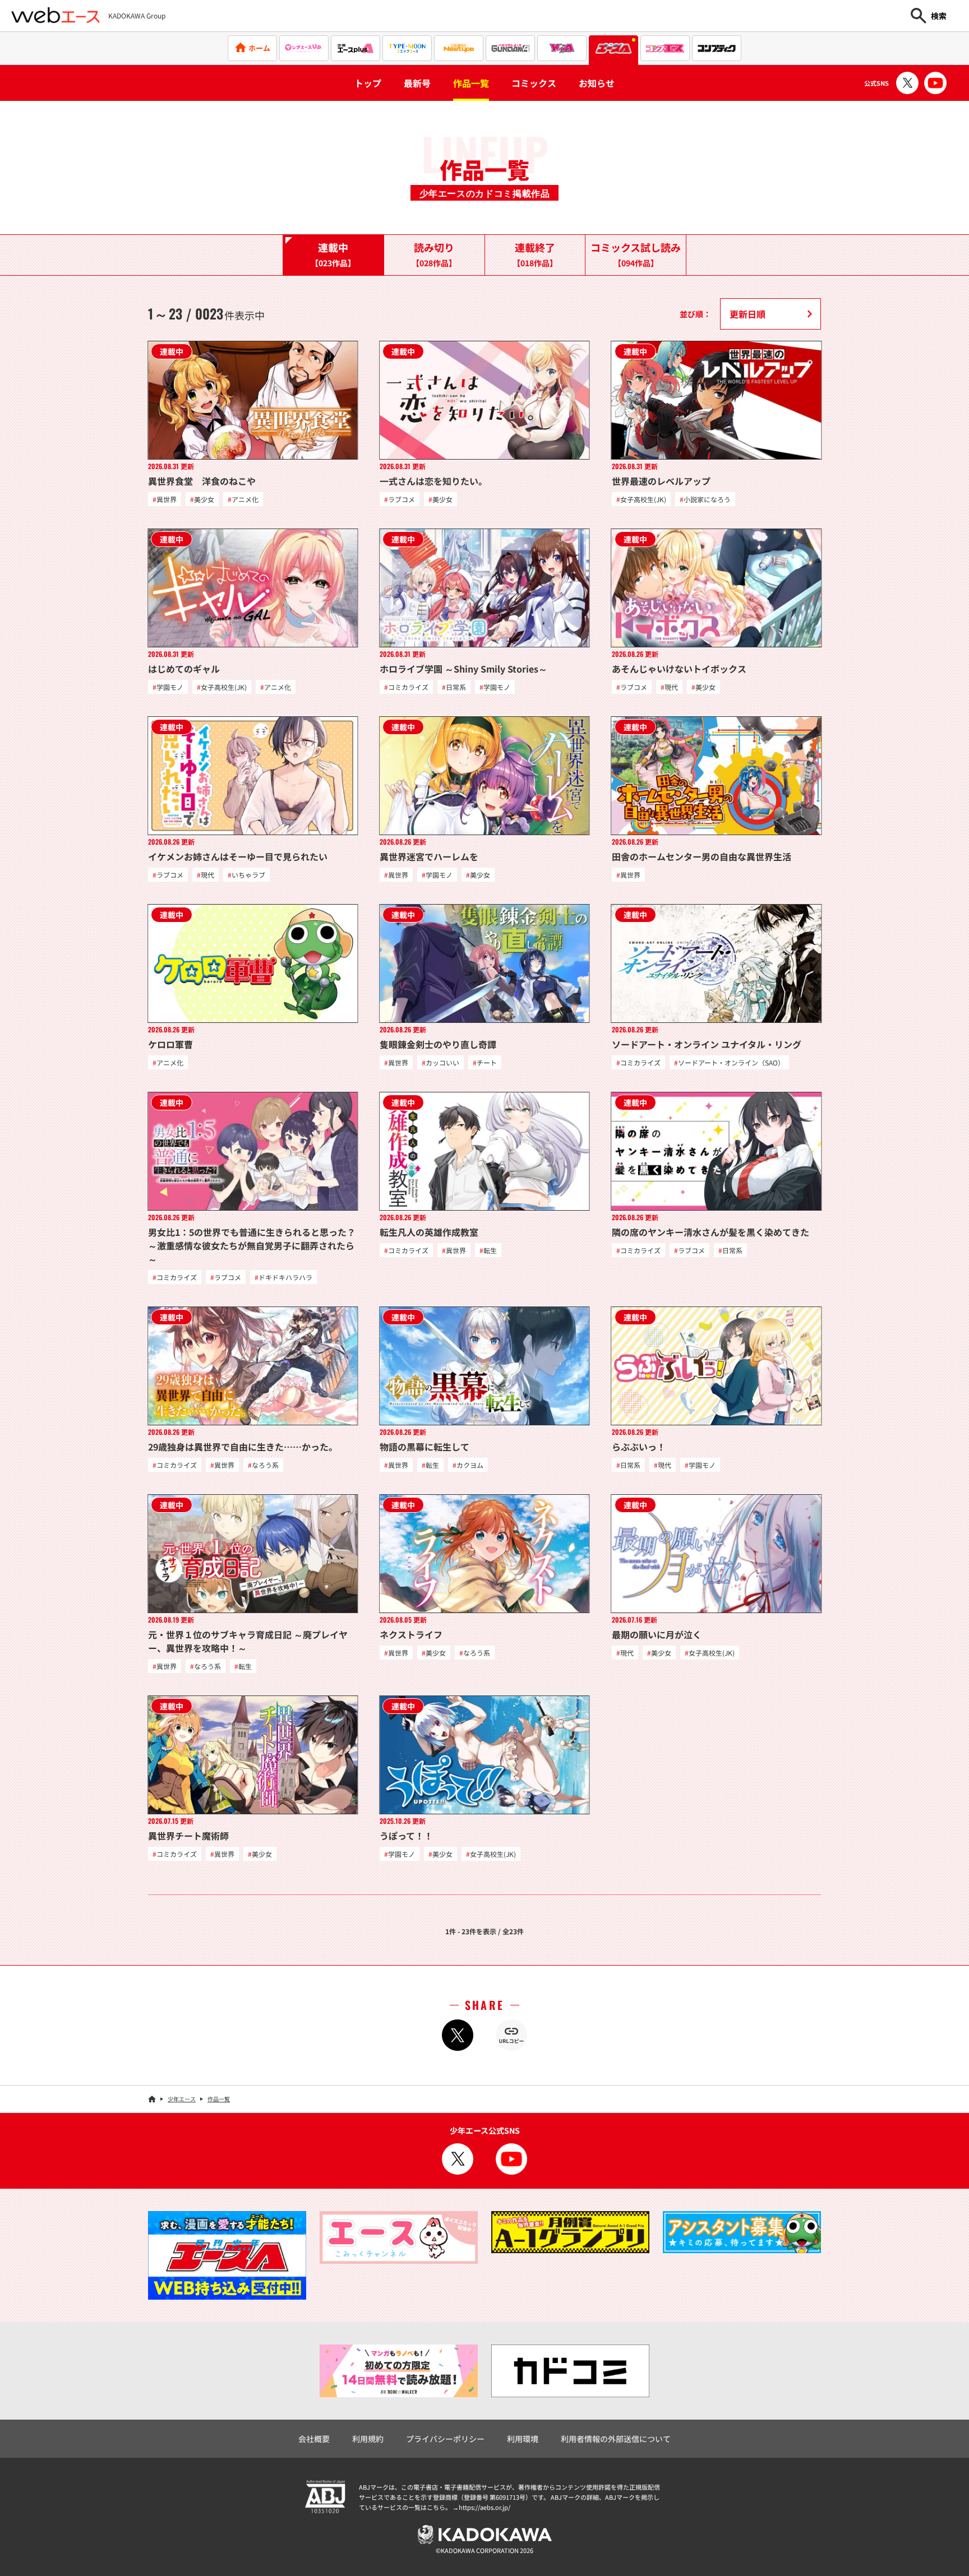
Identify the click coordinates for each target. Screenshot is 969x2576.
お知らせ (597, 83)
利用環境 (523, 2439)
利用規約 (368, 2439)
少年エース (182, 2099)
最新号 (417, 83)
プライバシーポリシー (445, 2439)
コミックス (534, 83)
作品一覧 (471, 83)
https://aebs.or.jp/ (484, 2507)
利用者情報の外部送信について (616, 2439)
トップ (368, 83)
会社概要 (314, 2439)
